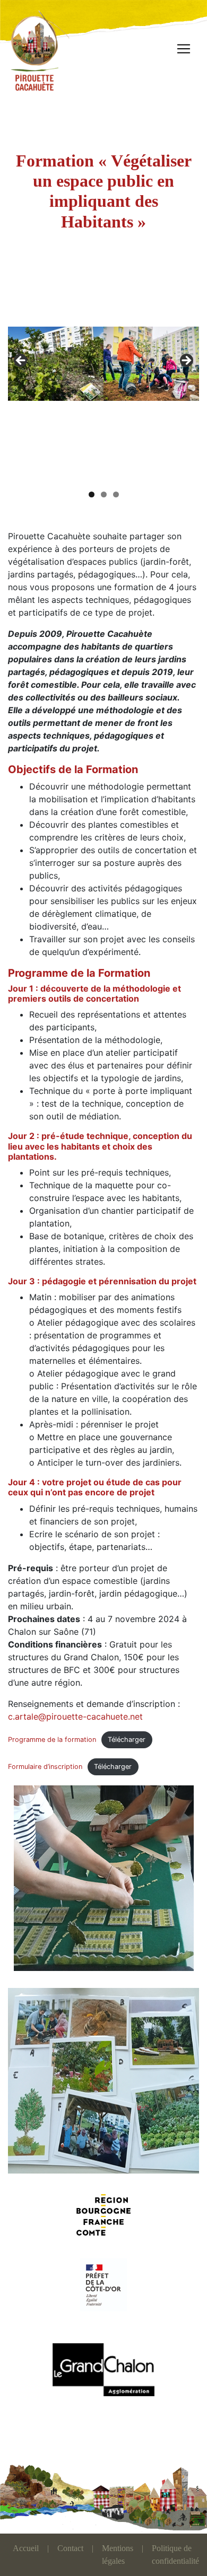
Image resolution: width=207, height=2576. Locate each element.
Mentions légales (118, 2555)
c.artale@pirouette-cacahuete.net (75, 1716)
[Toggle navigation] (184, 49)
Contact (70, 2548)
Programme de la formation (52, 1740)
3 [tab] (116, 494)
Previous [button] (21, 361)
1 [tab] (92, 494)
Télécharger (127, 1740)
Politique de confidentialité (175, 2555)
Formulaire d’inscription (45, 1767)
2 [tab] (104, 494)
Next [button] (186, 361)
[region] (103, 364)
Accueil (26, 2548)
